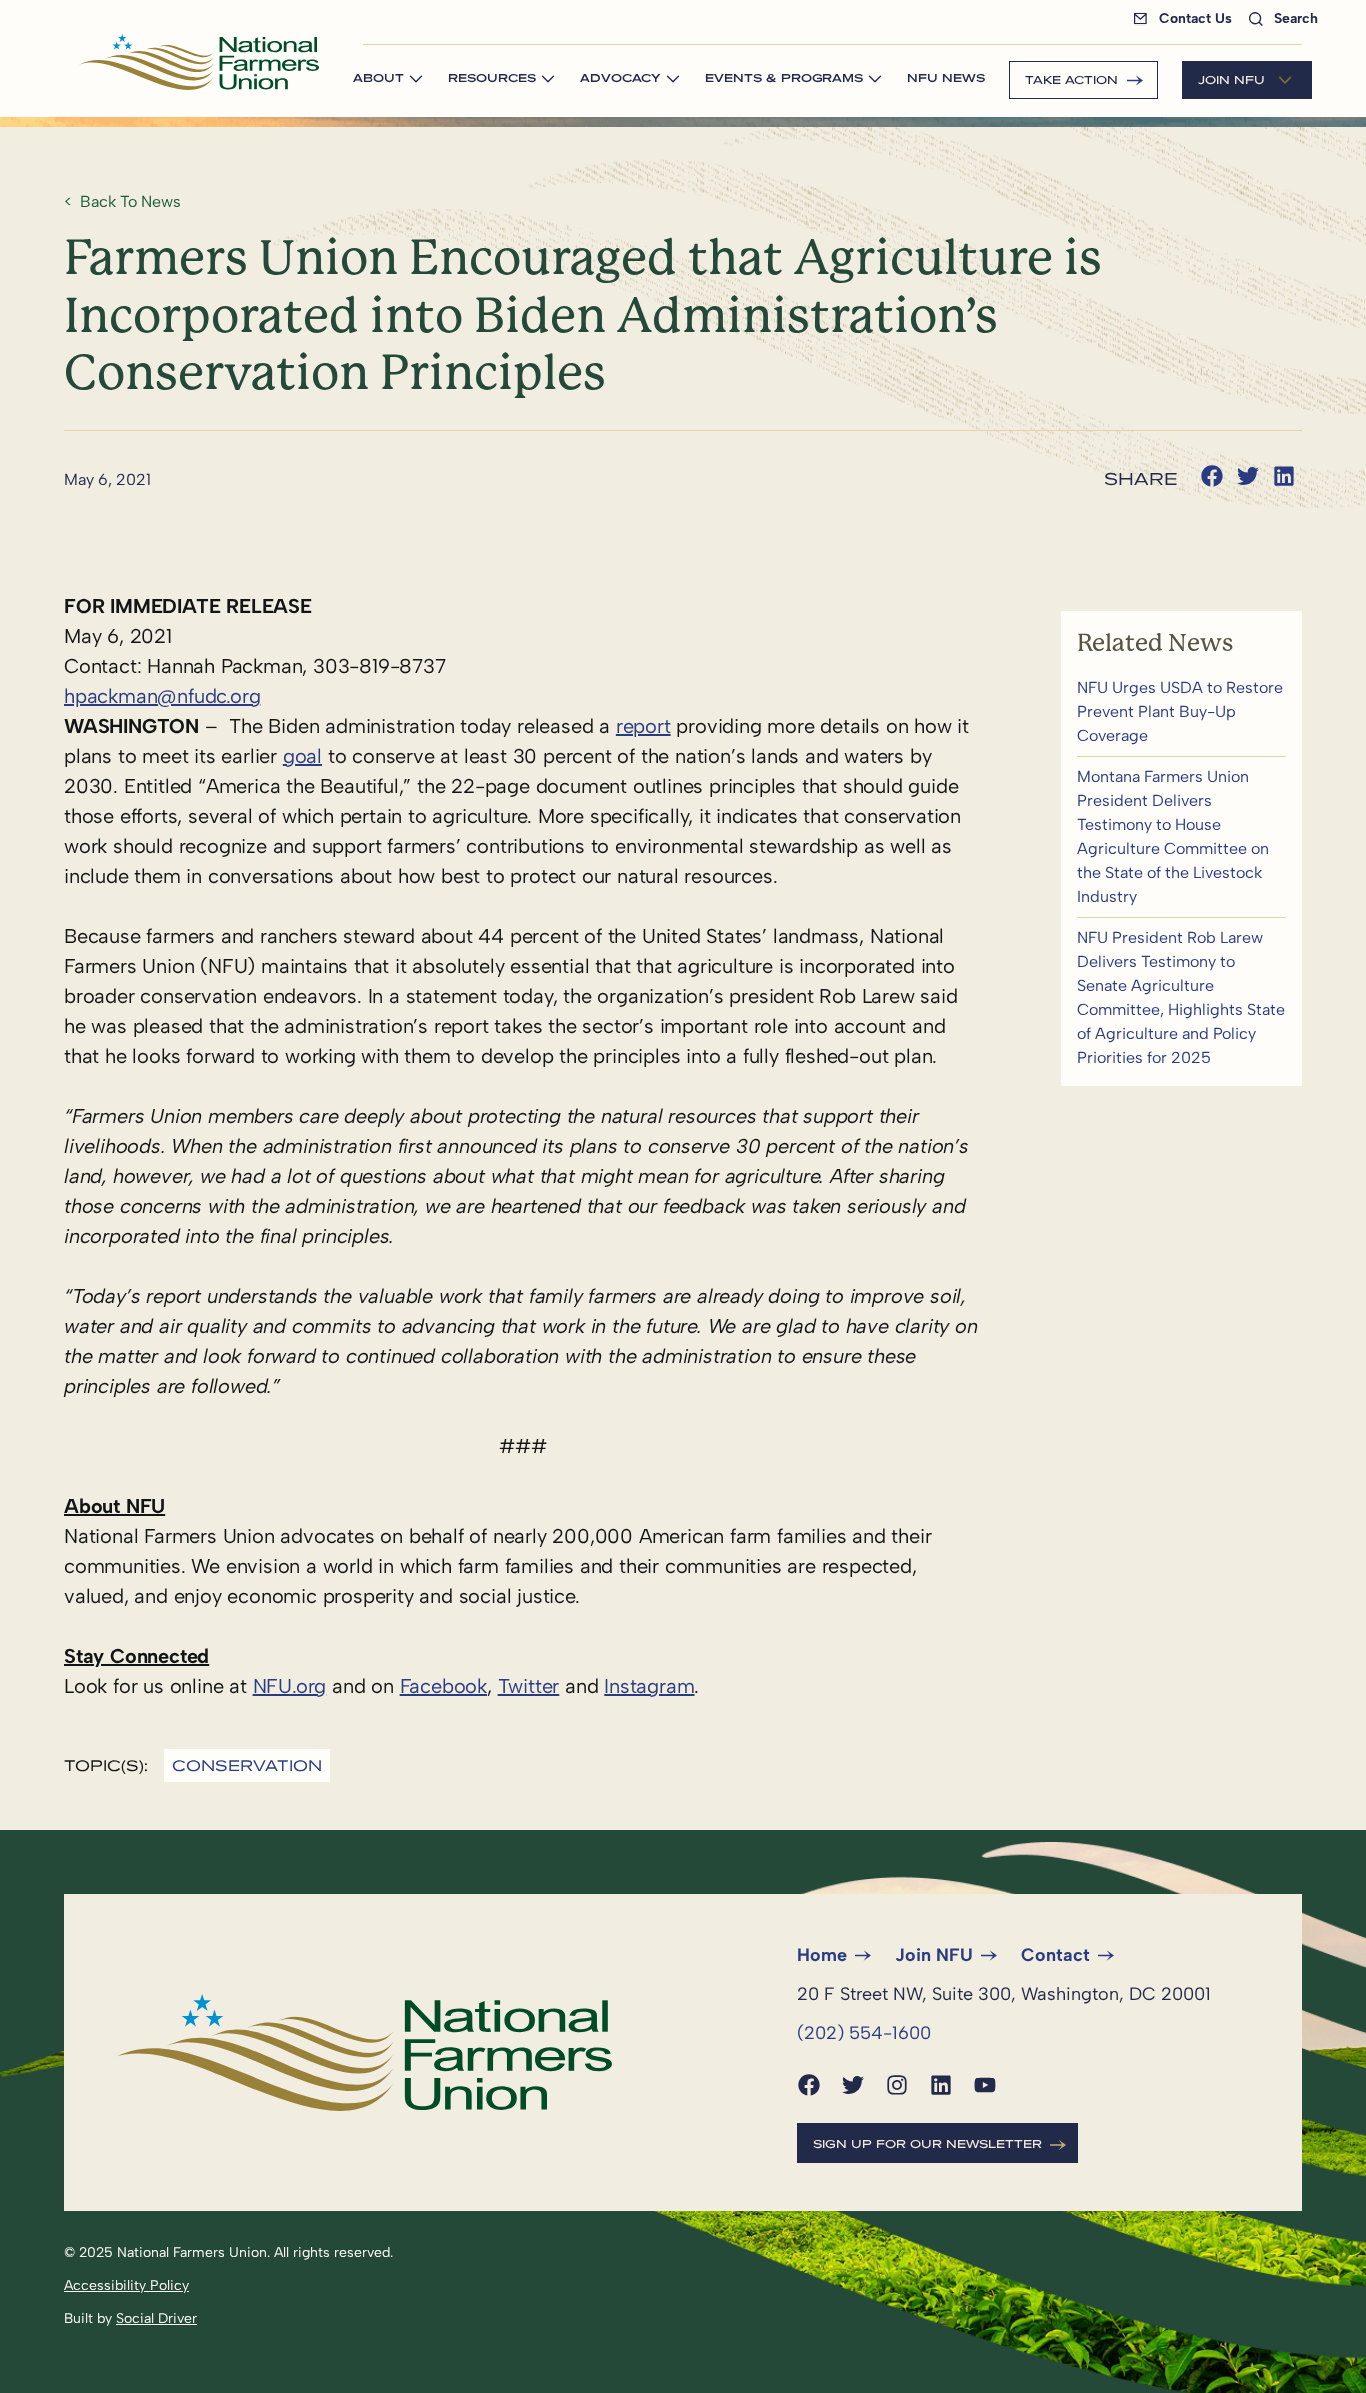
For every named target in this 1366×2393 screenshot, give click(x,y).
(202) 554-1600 (864, 2033)
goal (302, 756)
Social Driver (156, 2318)
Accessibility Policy (126, 2285)
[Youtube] (985, 2085)
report (643, 726)
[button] (1212, 476)
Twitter (529, 1686)
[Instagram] (897, 2085)
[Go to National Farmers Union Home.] (199, 62)
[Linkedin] (941, 2085)
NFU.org (290, 1686)
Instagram (649, 1686)
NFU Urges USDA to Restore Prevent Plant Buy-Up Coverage (1181, 712)
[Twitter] (853, 2085)
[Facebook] (809, 2085)
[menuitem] (1186, 18)
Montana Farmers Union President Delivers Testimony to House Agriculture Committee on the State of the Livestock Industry (1181, 837)
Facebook (443, 1686)
